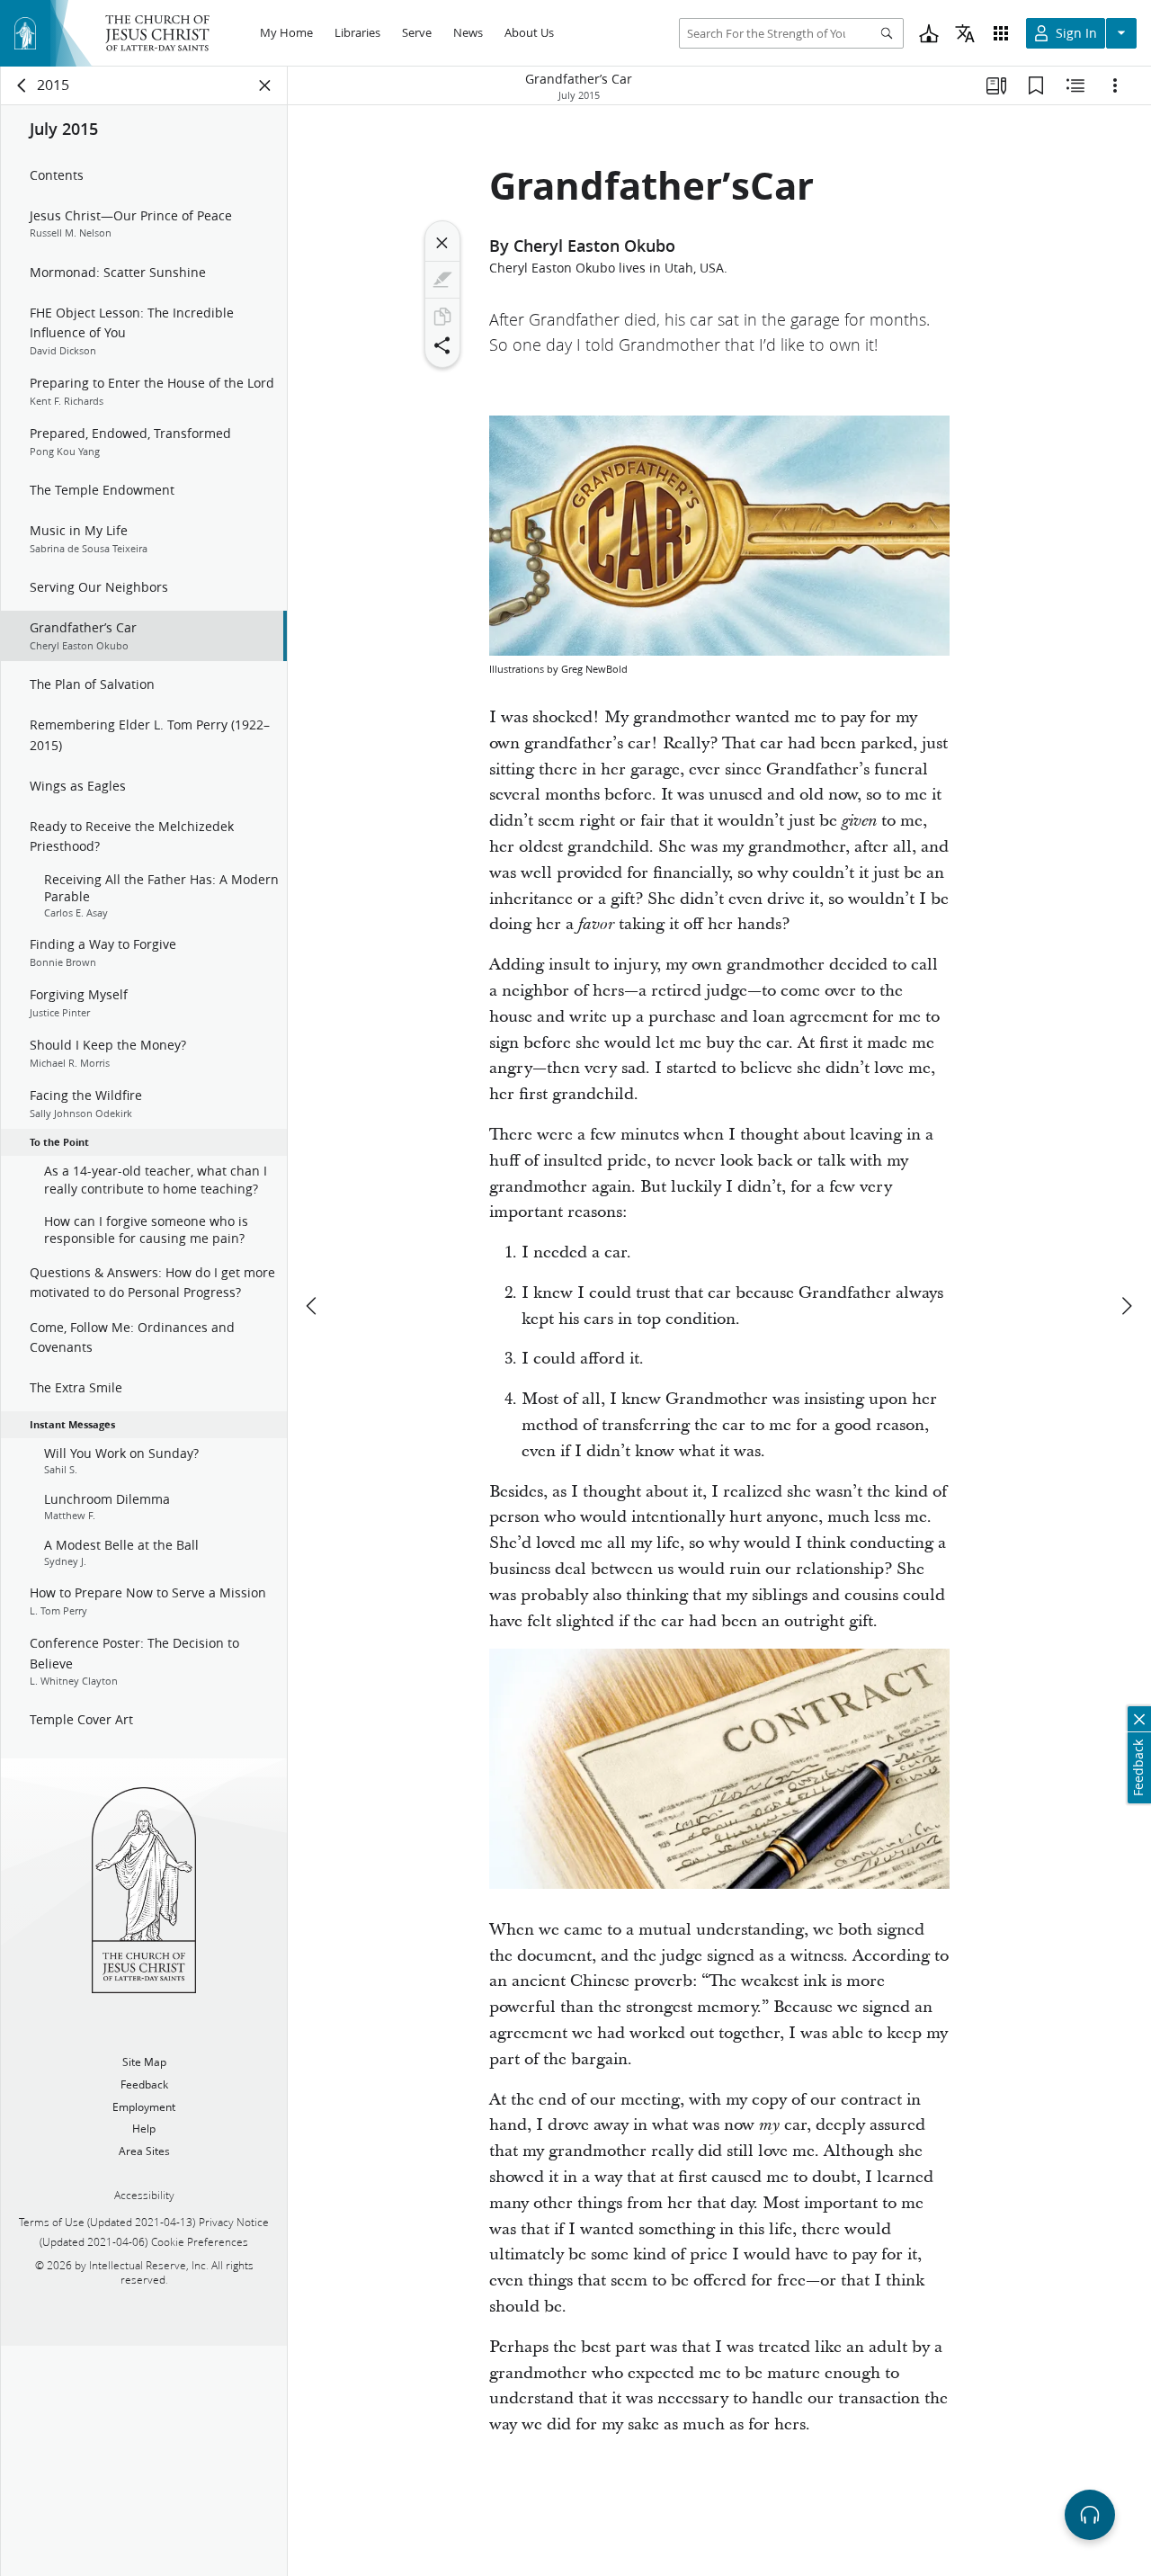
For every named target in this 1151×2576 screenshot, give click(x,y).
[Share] (442, 345)
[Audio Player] (1090, 2515)
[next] (1126, 1306)
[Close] (442, 243)
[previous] (313, 1306)
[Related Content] (1075, 85)
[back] (22, 85)
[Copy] (442, 317)
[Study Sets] (996, 85)
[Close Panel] (265, 85)
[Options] (1115, 85)
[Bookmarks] (1036, 85)
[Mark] (442, 280)
